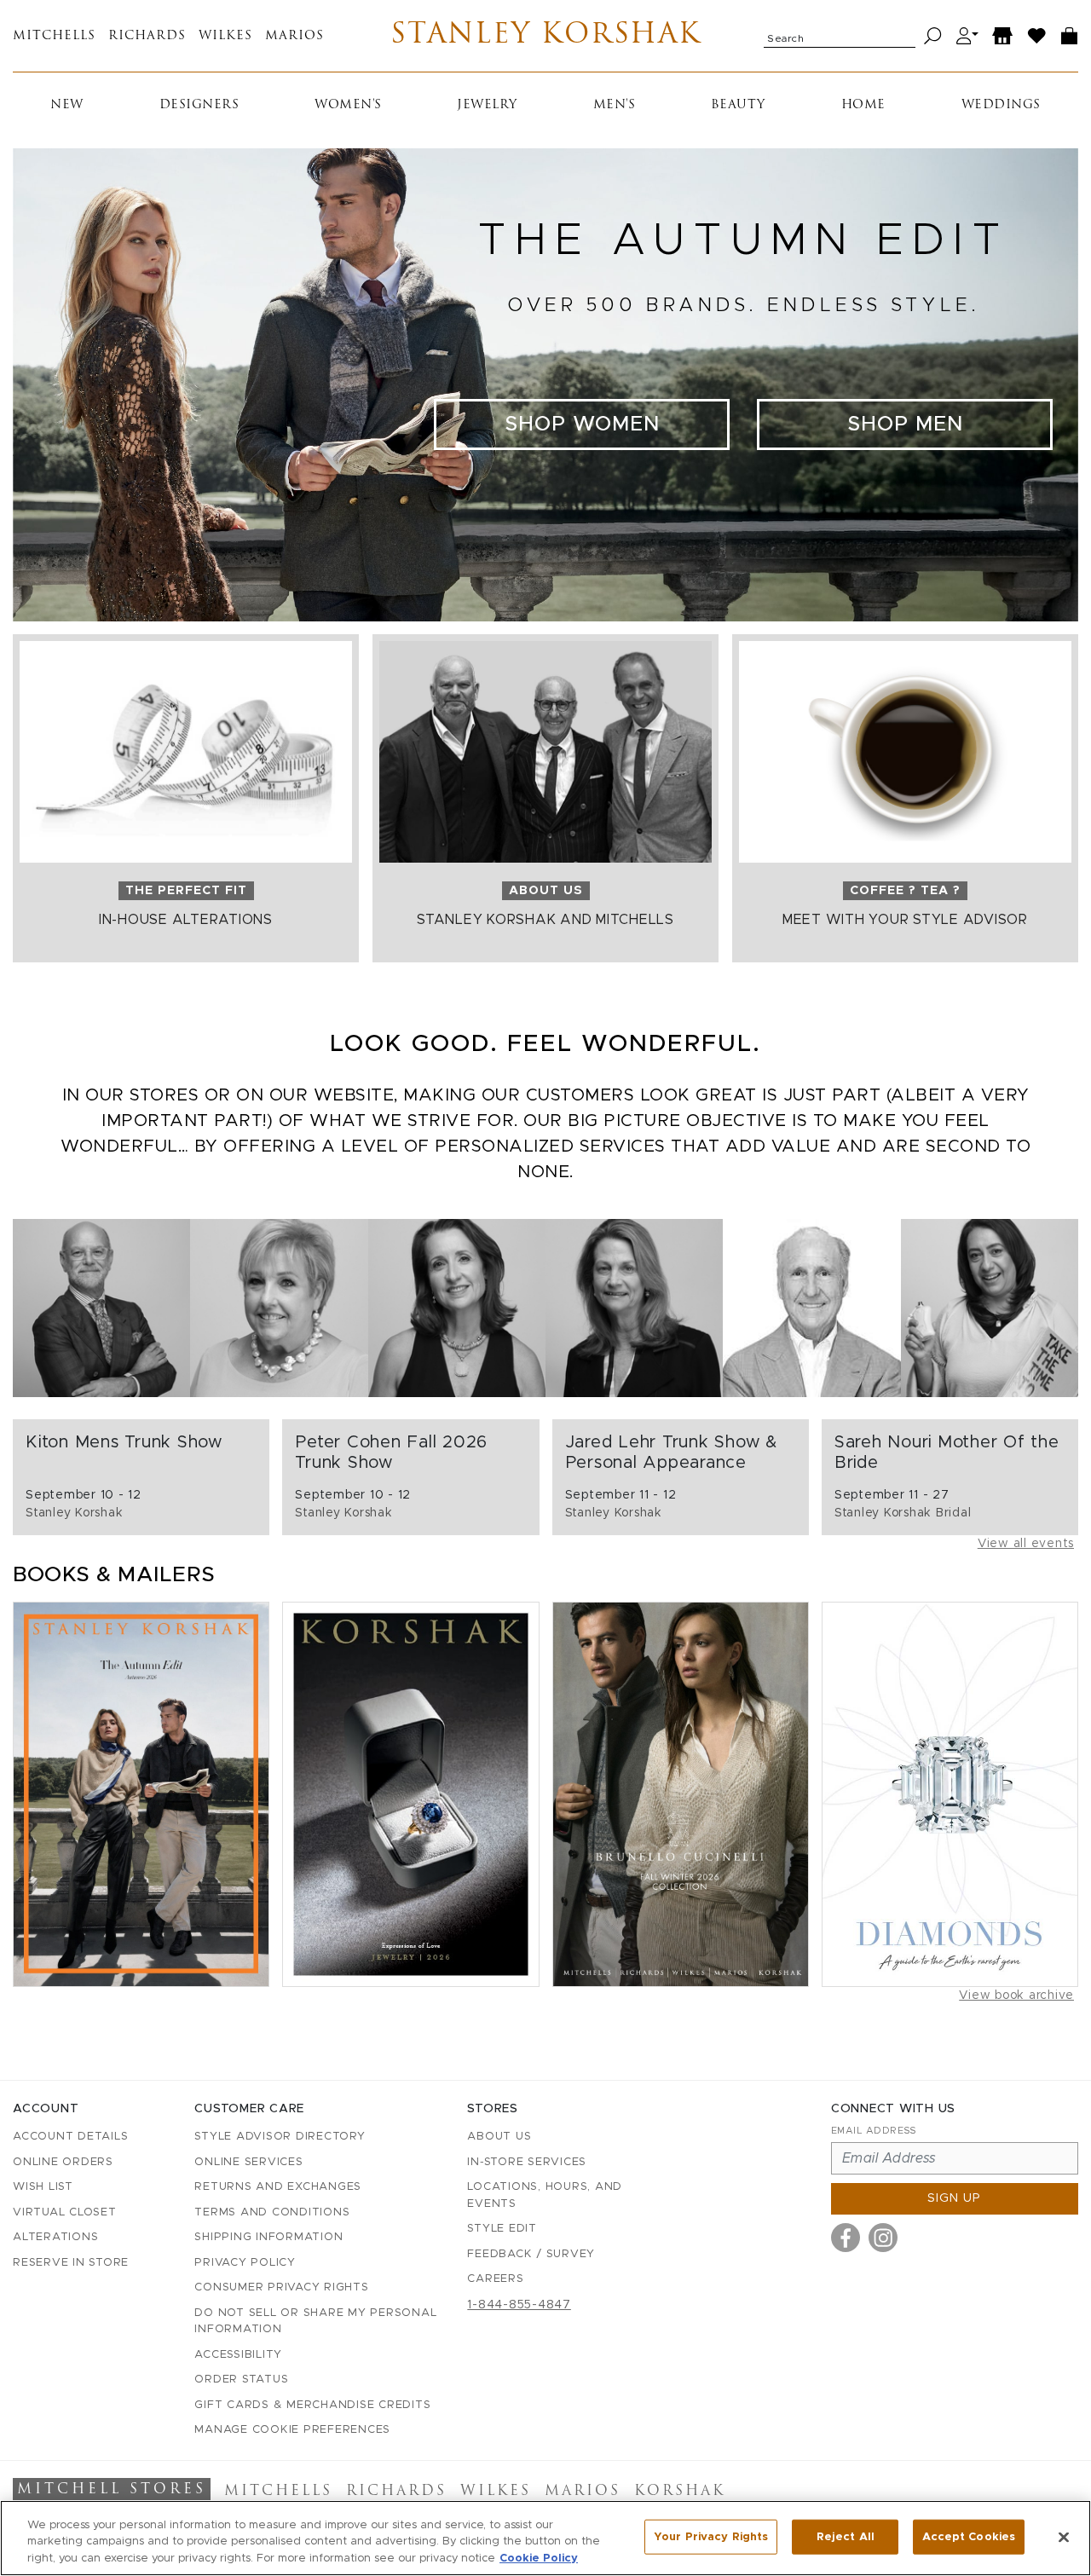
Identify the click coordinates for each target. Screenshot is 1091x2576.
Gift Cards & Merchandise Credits (312, 2405)
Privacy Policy (245, 2263)
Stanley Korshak (546, 36)
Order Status (241, 2380)
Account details (70, 2137)
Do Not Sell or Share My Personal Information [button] (315, 2322)
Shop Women (582, 425)
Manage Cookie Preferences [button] (292, 2430)
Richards (147, 36)
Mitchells (54, 36)
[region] (545, 2538)
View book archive (1016, 1996)
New (67, 105)
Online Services (248, 2162)
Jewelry (487, 105)
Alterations (55, 2237)
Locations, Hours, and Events (545, 2195)
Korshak (680, 2492)
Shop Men (905, 425)
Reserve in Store (71, 2263)
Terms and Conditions (272, 2212)
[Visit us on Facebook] (846, 2238)
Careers (495, 2279)
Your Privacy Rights (711, 2536)
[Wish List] (1037, 36)
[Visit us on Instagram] (883, 2238)
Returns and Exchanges (278, 2187)
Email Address (874, 2131)
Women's (348, 105)
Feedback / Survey (531, 2254)
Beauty (738, 105)
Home (863, 105)
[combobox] (840, 36)
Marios (294, 36)
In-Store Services (527, 2162)
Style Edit (502, 2229)
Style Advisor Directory (280, 2137)
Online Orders (63, 2162)
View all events (1026, 1544)
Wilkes (225, 36)
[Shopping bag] (1070, 36)
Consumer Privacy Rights (281, 2287)
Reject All (846, 2536)
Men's (615, 105)
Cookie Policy (539, 2559)
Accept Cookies (969, 2536)
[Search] (933, 36)
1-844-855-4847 (519, 2305)
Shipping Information (268, 2237)
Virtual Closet (65, 2212)
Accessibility (238, 2355)
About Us (499, 2137)
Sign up (954, 2198)
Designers (199, 105)
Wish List (43, 2187)
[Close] (1064, 2537)
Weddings (1001, 105)
